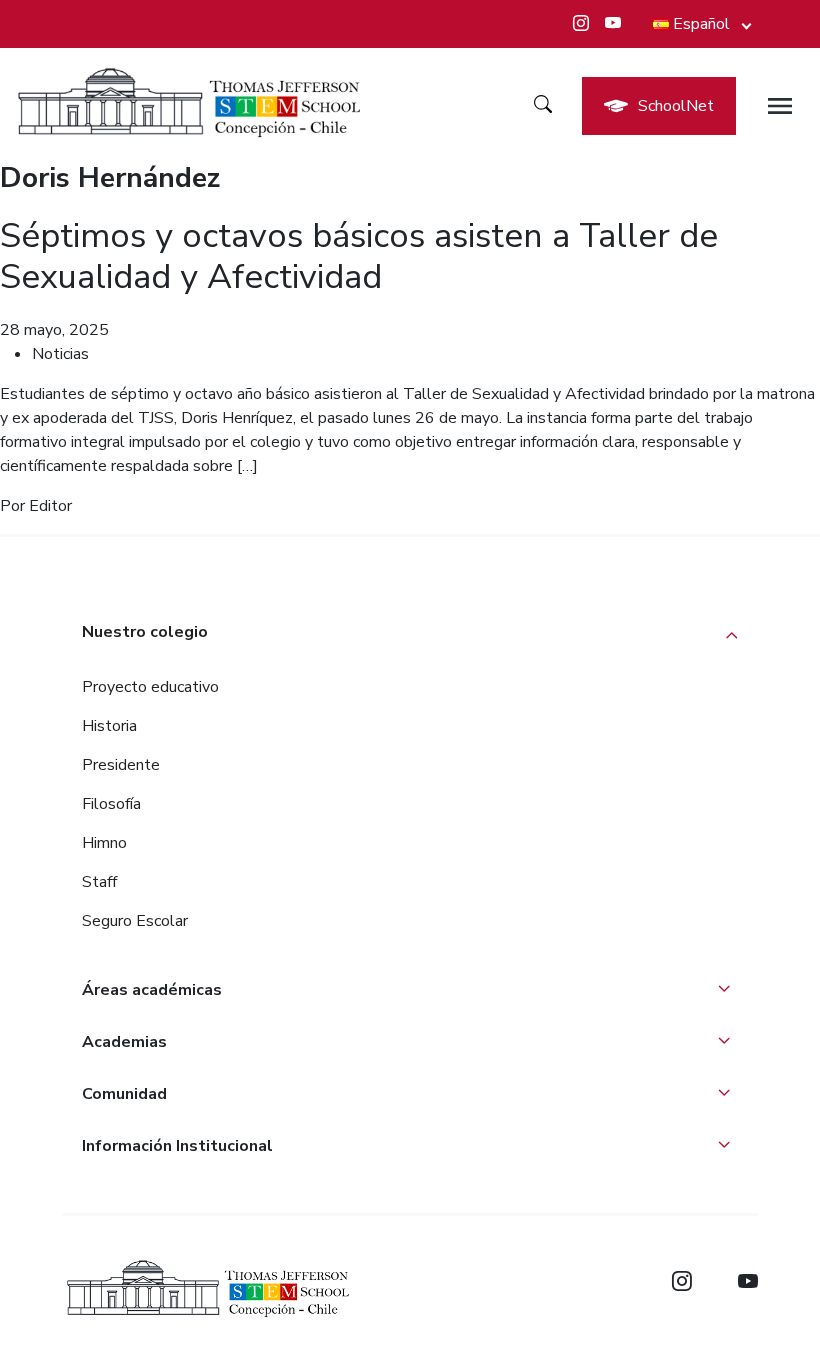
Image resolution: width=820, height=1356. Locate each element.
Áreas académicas (152, 990)
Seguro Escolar (135, 921)
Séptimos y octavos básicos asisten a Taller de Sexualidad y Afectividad (359, 256)
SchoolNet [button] (676, 106)
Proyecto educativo (150, 687)
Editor (50, 506)
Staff (99, 882)
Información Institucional (177, 1146)
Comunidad (124, 1094)
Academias (124, 1042)
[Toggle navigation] (780, 106)
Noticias (60, 354)
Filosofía (111, 804)
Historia (109, 726)
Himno (104, 843)
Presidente (121, 765)
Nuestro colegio (145, 632)
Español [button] (701, 24)
